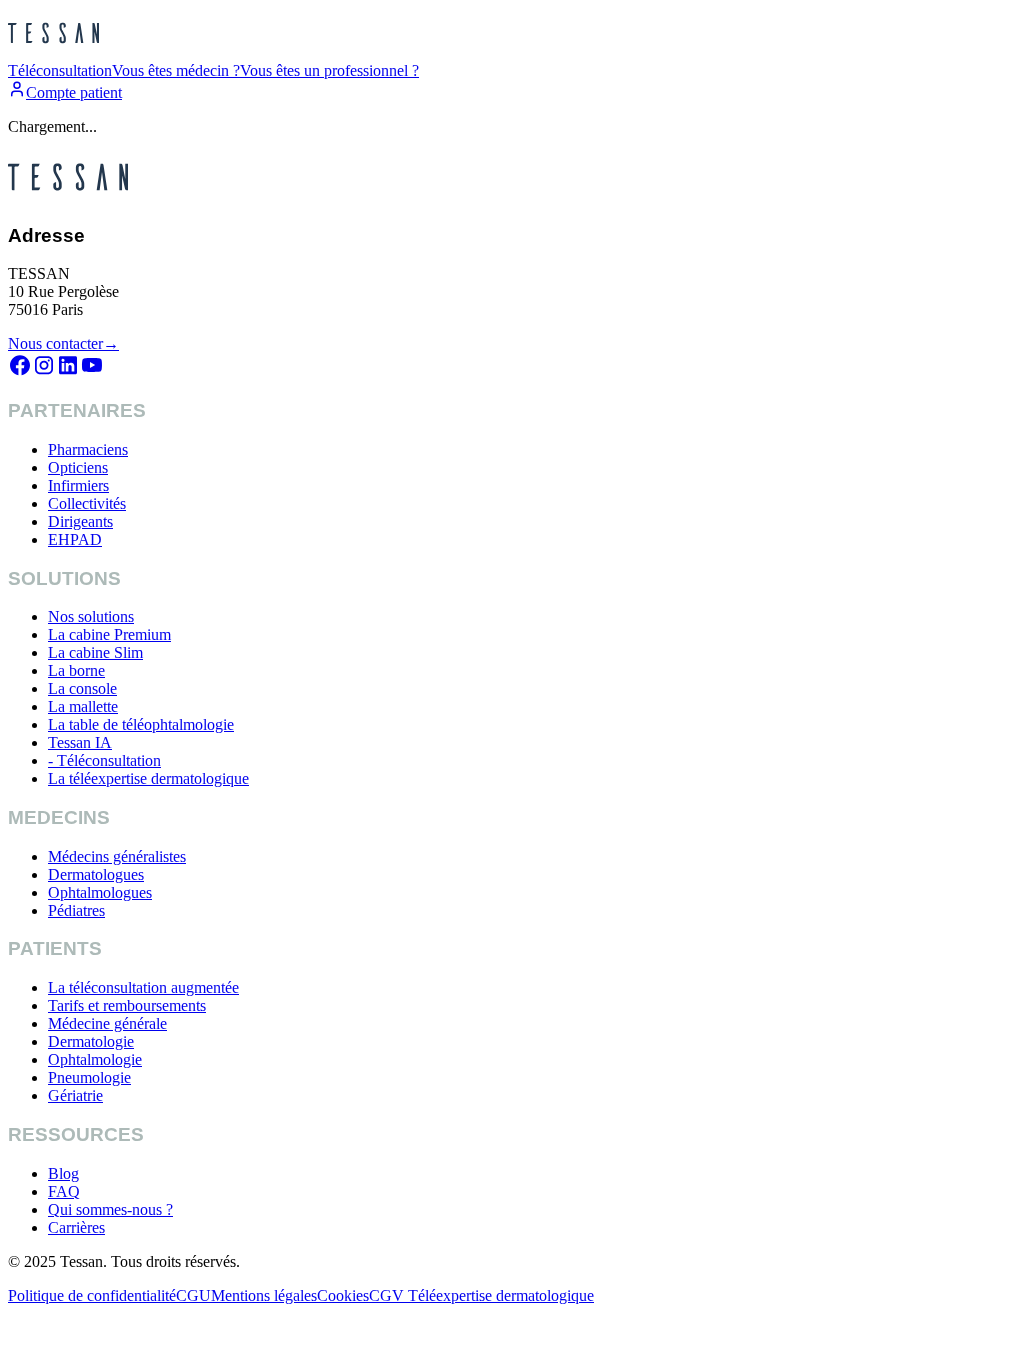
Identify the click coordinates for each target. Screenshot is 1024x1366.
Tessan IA (80, 742)
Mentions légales (264, 1295)
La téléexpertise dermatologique (148, 778)
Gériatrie (75, 1095)
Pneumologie (89, 1077)
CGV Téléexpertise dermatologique (481, 1295)
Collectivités (87, 503)
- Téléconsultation (104, 760)
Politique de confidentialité (92, 1295)
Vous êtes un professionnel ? (329, 70)
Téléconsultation (60, 70)
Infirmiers (78, 485)
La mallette (83, 706)
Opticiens (78, 467)
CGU (193, 1295)
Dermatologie (91, 1041)
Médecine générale (107, 1023)
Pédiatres (76, 910)
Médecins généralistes (117, 856)
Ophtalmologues (100, 892)
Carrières (76, 1227)
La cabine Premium (109, 634)
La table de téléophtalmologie (141, 724)
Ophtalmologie (95, 1059)
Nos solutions (91, 616)
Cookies (343, 1295)
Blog (63, 1173)
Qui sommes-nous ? (110, 1209)
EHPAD (75, 539)
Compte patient (74, 92)
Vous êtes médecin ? (176, 70)
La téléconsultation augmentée (143, 987)
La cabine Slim (95, 652)
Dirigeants (80, 521)
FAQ (64, 1191)
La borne (76, 670)
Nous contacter (63, 343)
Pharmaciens (88, 449)
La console (82, 688)
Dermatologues (96, 874)
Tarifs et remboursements (127, 1005)
